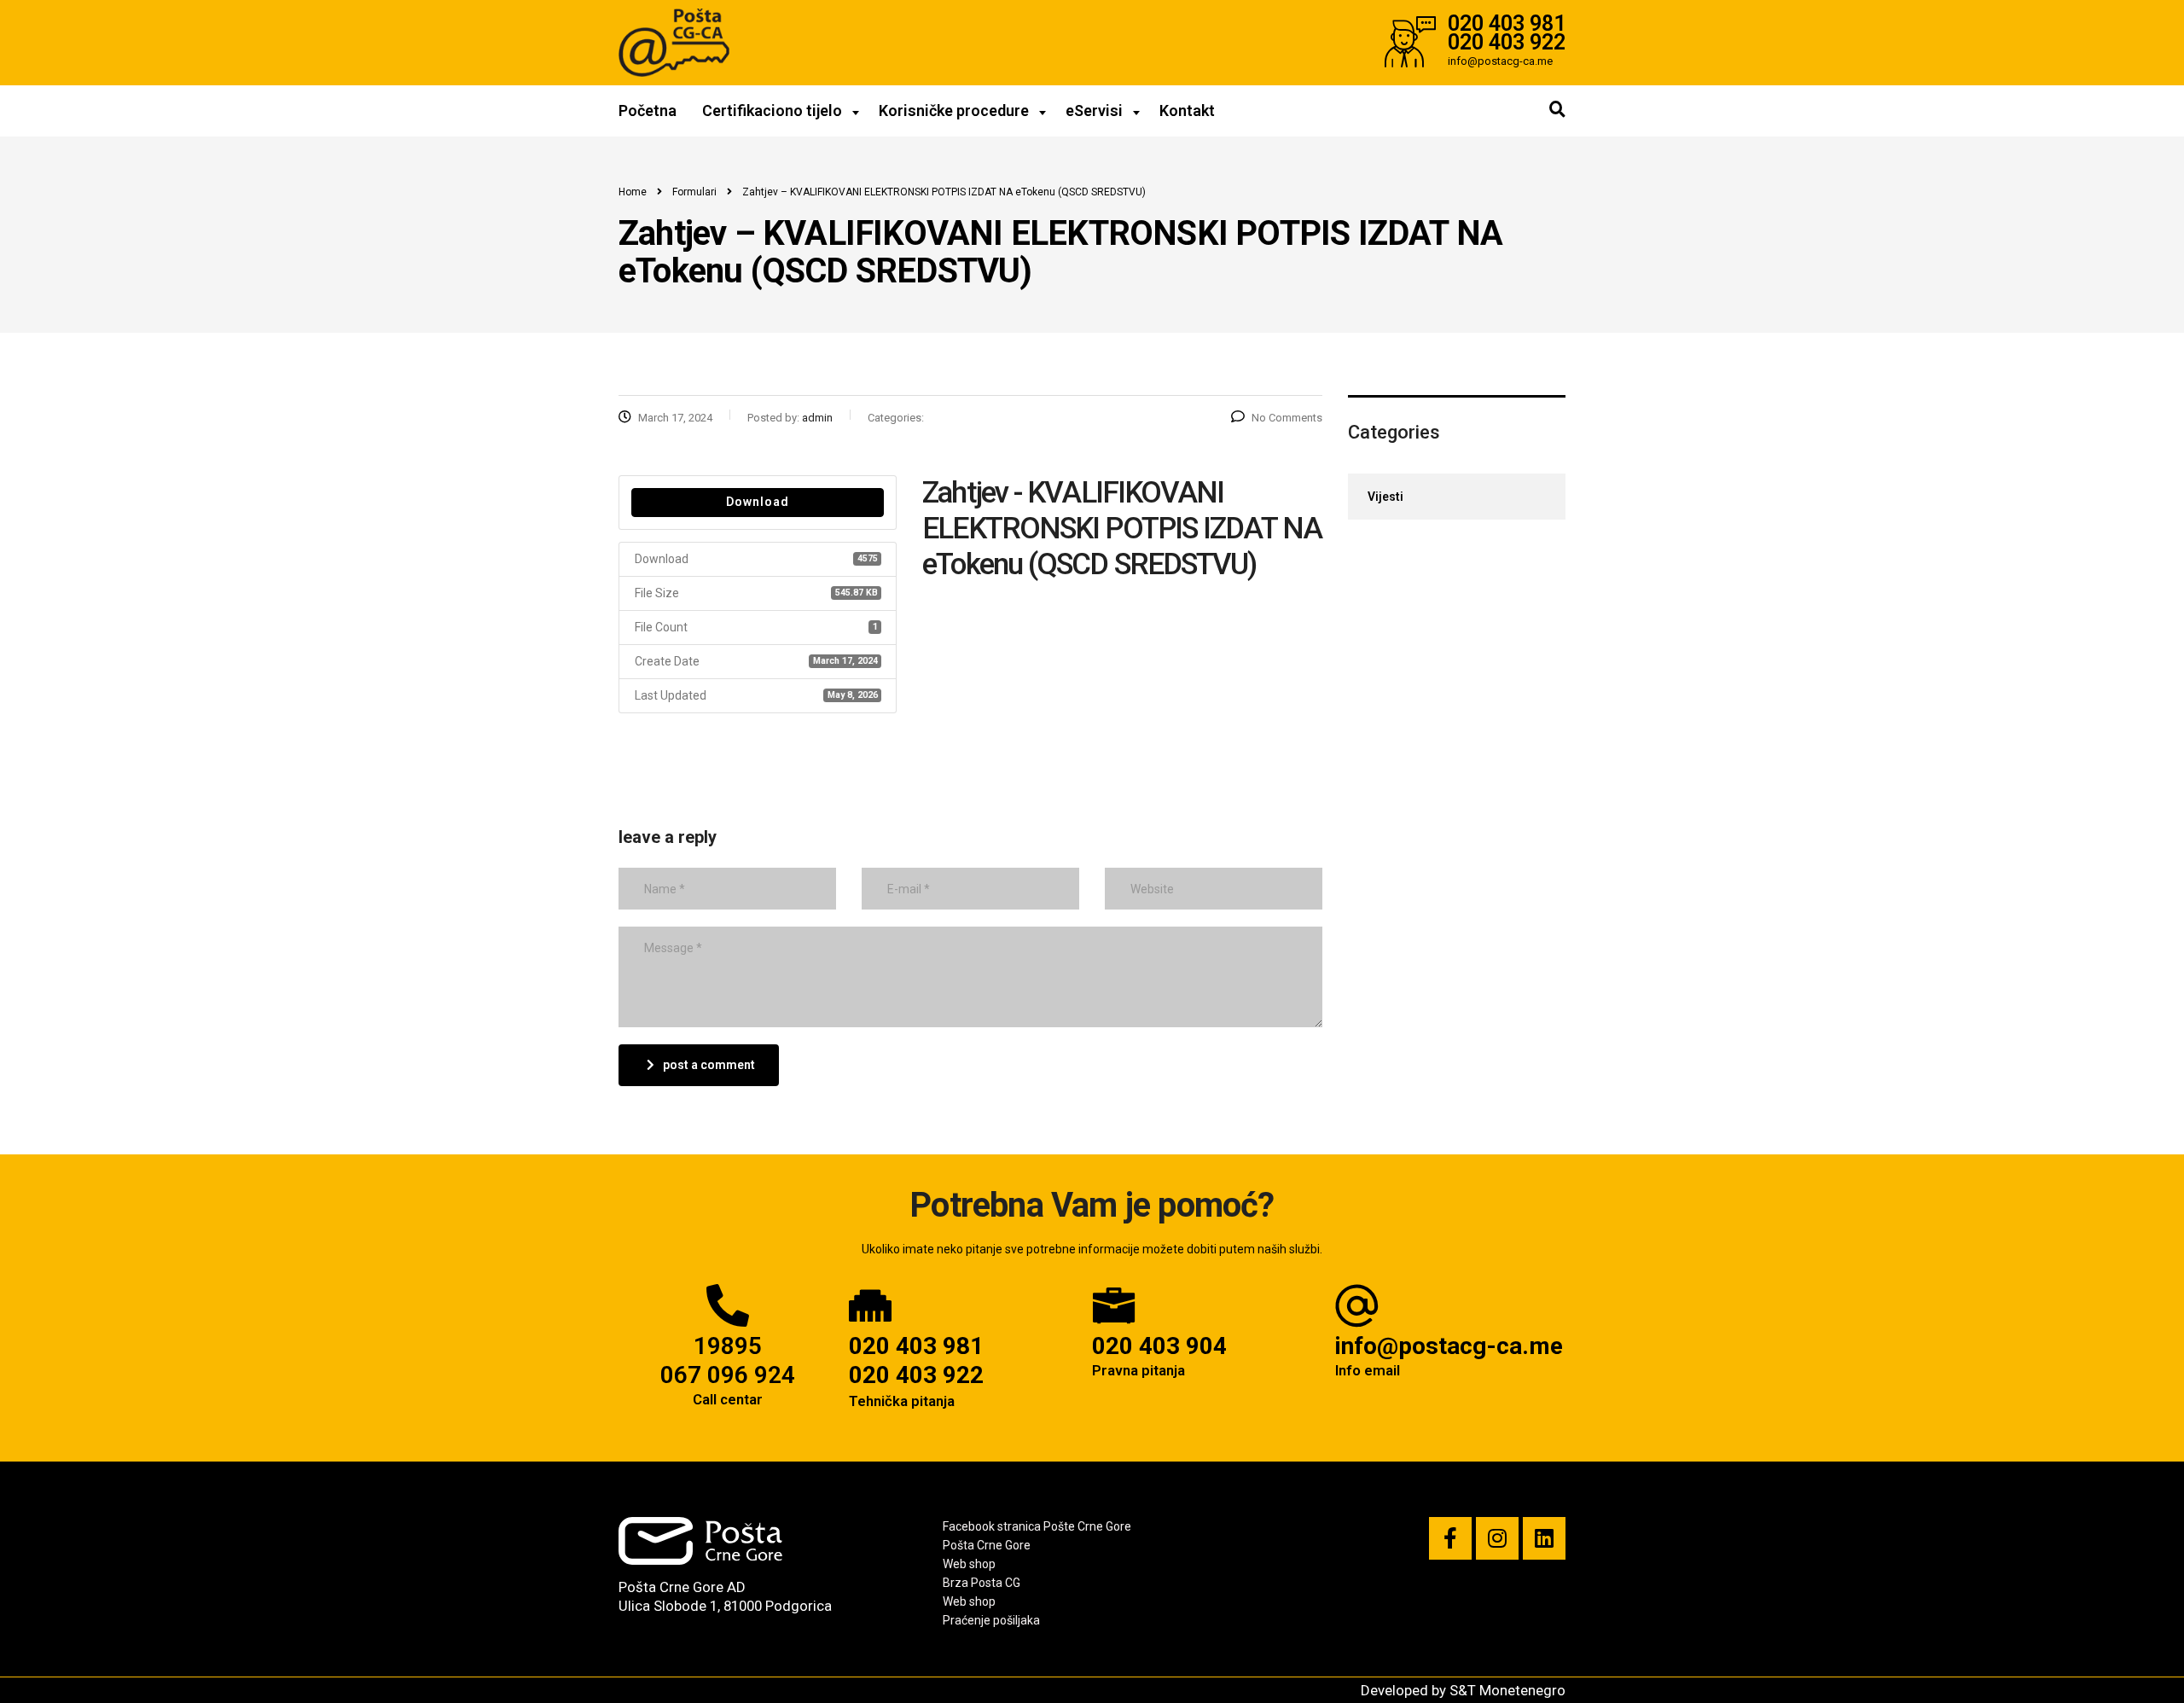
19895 (728, 1346)
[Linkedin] (1544, 1538)
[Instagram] (1497, 1538)
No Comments (1287, 418)
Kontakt (1187, 110)
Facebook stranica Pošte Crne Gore (1037, 1526)
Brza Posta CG (982, 1583)
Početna (648, 110)
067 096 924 (728, 1375)
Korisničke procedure (954, 110)
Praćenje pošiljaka (991, 1620)
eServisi (1094, 110)
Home (633, 192)
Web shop (969, 1564)
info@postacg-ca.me (1449, 1346)
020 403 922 (916, 1375)
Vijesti (1385, 497)
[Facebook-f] (1450, 1538)
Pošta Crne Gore (987, 1545)
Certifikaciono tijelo (772, 110)
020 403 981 (916, 1346)
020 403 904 (1159, 1346)
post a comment (709, 1065)
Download (758, 502)
